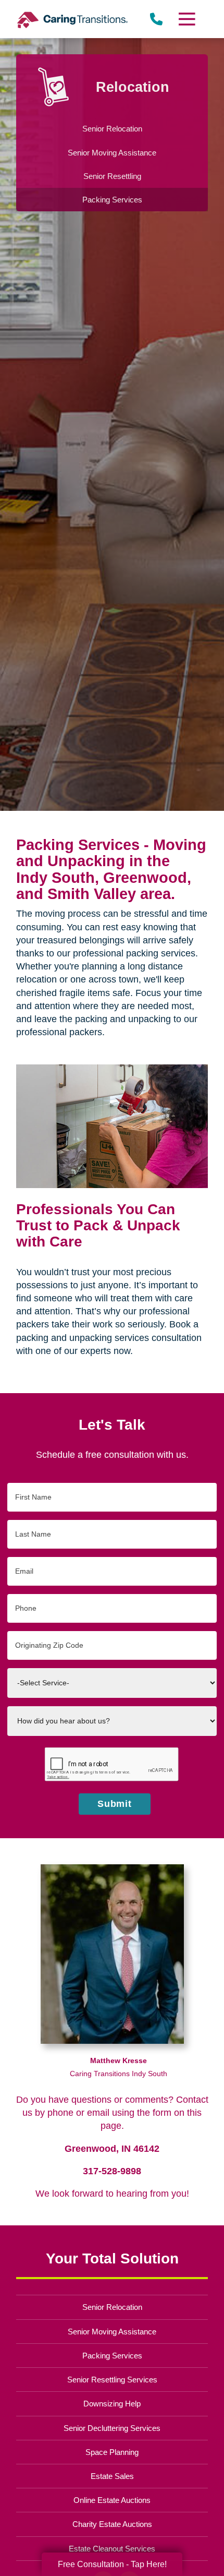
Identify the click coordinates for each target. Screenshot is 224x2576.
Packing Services (112, 2356)
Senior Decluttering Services (112, 2428)
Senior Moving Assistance (112, 2332)
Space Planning (112, 2452)
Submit (115, 1804)
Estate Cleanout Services (112, 2549)
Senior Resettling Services (112, 2380)
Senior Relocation (112, 2307)
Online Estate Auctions (112, 2500)
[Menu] (186, 19)
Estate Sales (112, 2476)
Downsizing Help (112, 2404)
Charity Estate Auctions (112, 2524)
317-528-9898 (112, 2171)
